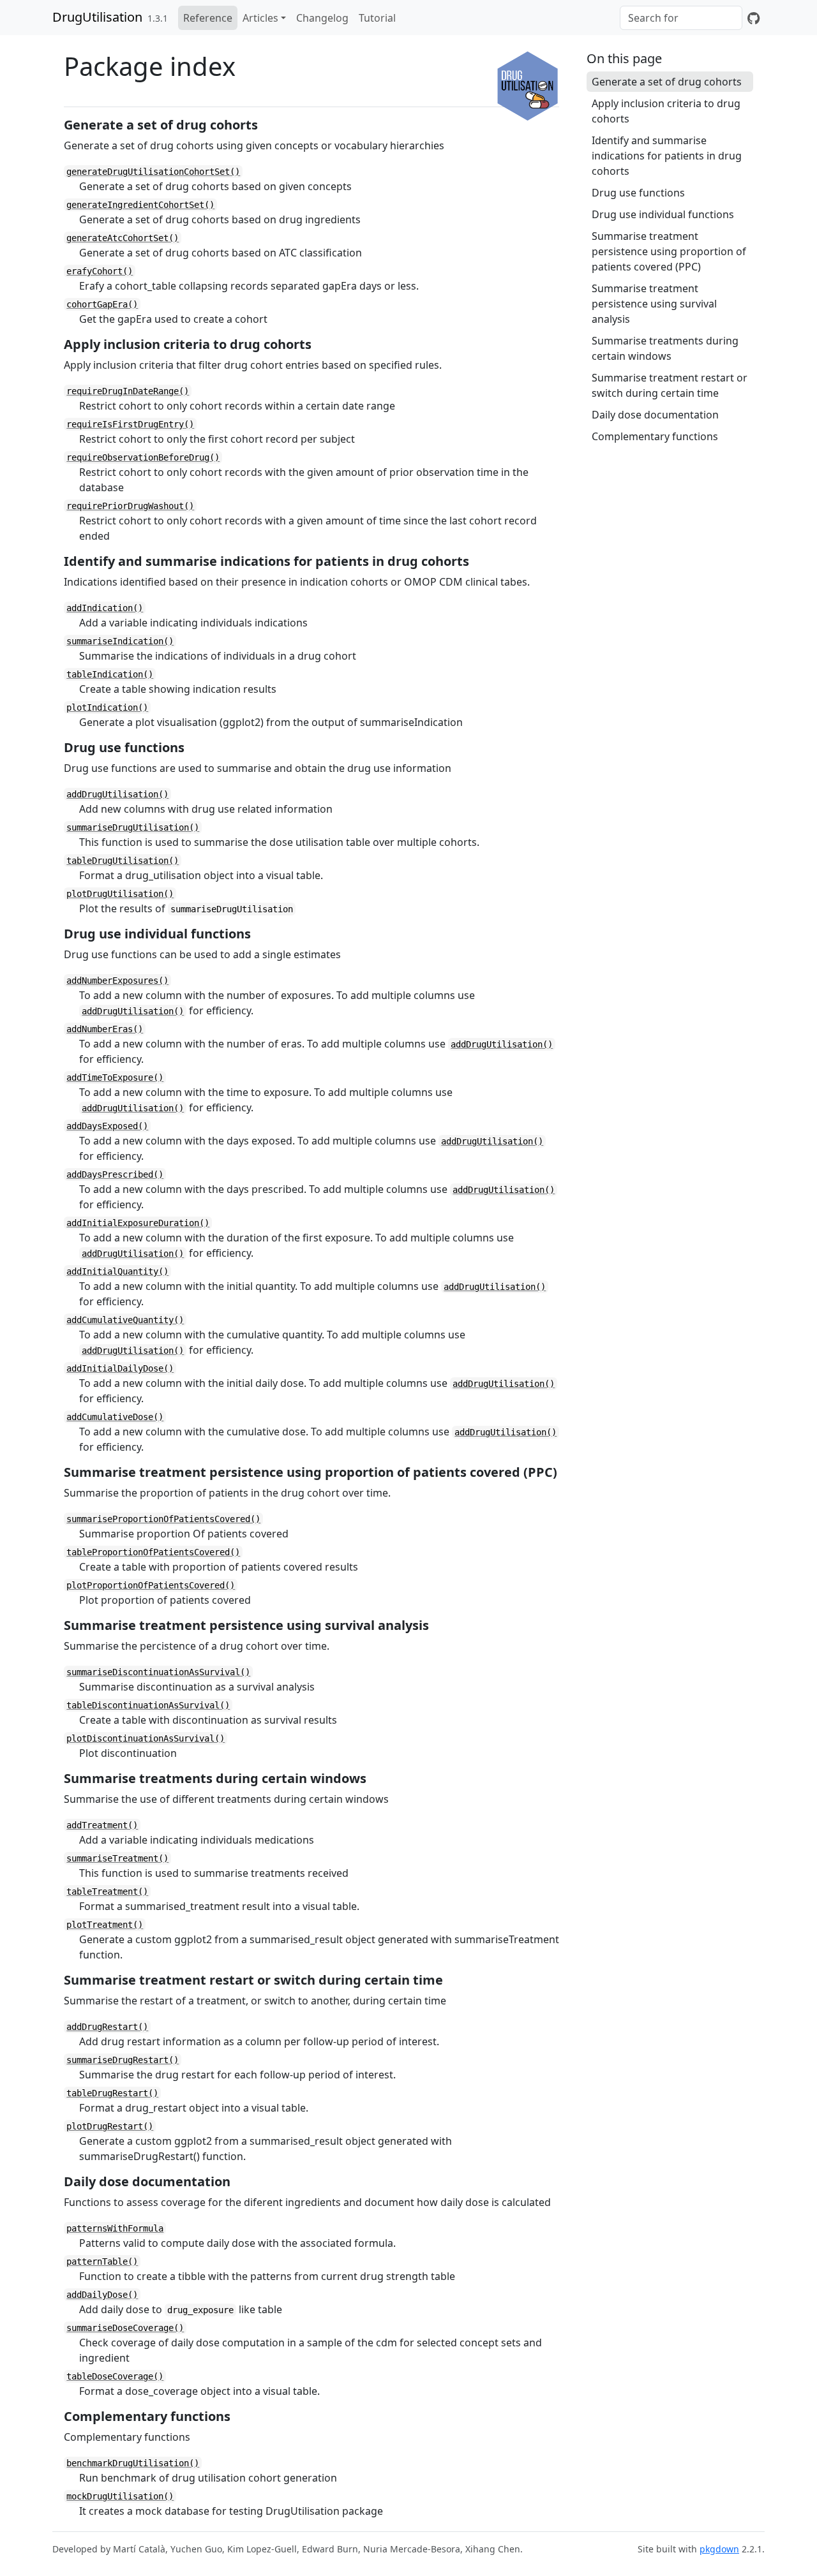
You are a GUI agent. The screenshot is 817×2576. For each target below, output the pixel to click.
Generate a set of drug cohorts (667, 82)
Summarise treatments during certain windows (665, 348)
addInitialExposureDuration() (138, 1223)
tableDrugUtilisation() (123, 861)
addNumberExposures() (117, 981)
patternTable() (102, 2261)
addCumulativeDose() (115, 1417)
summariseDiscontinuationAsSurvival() (158, 1672)
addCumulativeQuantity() (125, 1320)
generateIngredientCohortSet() (140, 205)
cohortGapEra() (102, 304)
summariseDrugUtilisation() (133, 827)
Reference (208, 18)
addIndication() (105, 608)
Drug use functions (638, 193)
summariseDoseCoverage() (125, 2328)
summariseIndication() (120, 641)
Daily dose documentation (655, 415)
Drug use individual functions (663, 214)
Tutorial (377, 18)
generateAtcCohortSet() (123, 238)
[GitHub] (753, 18)
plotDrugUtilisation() (120, 894)
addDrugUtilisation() (117, 794)
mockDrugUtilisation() (120, 2496)
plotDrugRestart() (110, 2126)
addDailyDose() (102, 2295)
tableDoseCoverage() (115, 2376)
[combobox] (681, 18)
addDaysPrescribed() (115, 1174)
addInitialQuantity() (117, 1271)
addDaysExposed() (107, 1126)
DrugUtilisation (97, 17)
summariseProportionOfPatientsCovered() (163, 1519)
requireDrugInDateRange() (128, 391)
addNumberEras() (105, 1029)
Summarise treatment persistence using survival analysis (654, 304)
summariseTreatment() (117, 1858)
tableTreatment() (107, 1891)
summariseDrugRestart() (123, 2060)
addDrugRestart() (107, 2027)
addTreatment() (102, 1825)
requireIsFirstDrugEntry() (130, 424)
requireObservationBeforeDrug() (143, 457)
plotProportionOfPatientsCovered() (151, 1585)
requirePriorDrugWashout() (130, 506)
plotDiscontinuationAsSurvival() (146, 1738)
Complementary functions (655, 436)
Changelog (322, 18)
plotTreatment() (105, 1925)
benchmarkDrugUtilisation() (133, 2463)
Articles (260, 18)
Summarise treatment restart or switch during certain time (670, 385)
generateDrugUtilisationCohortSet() (153, 172)
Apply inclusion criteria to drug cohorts (666, 111)
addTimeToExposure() (115, 1077)
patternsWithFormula (115, 2228)
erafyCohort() (100, 271)
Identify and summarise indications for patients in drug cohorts (667, 156)
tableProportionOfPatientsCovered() (153, 1552)
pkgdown (719, 2549)
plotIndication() (107, 707)
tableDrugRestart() (112, 2093)
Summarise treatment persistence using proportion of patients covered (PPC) (669, 251)
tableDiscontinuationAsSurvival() (148, 1705)
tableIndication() (110, 674)
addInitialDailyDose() (120, 1368)
